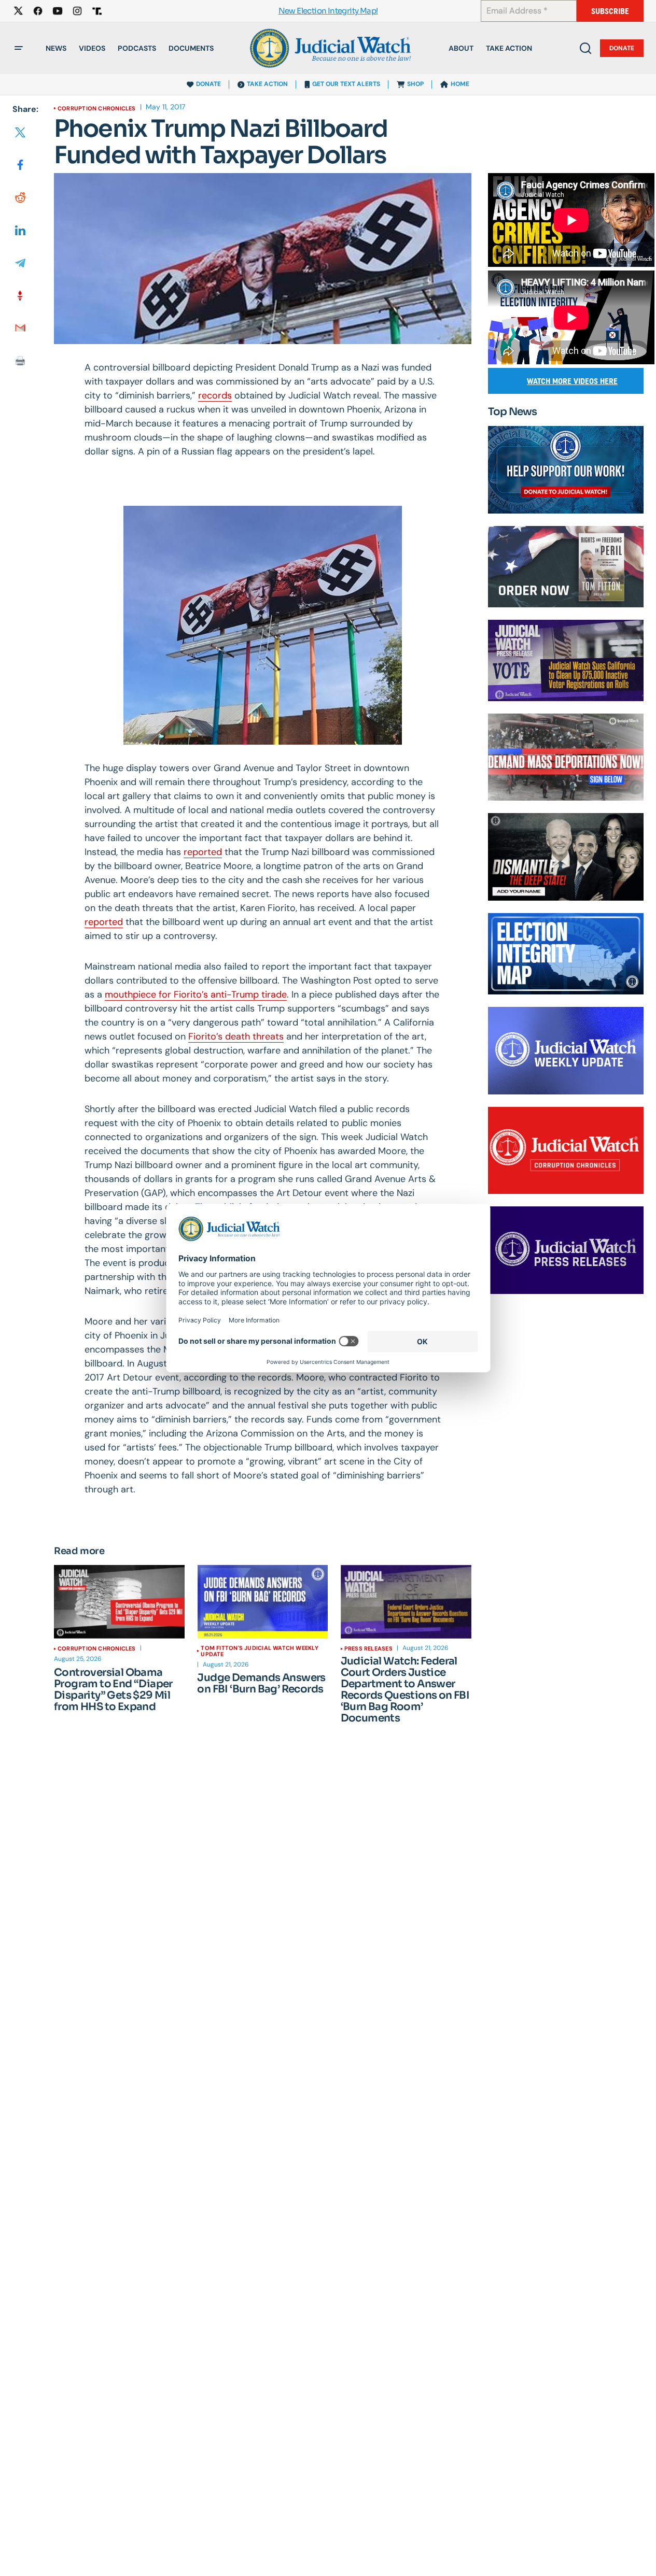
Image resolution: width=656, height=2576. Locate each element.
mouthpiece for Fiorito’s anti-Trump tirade (196, 994)
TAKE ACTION (267, 84)
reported (203, 852)
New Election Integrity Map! (328, 11)
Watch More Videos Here (572, 381)
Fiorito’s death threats (236, 1036)
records (215, 395)
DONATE (208, 84)
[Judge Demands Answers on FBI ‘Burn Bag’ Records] (262, 1602)
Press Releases (368, 1648)
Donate (622, 48)
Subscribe (610, 11)
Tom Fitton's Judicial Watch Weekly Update (259, 1651)
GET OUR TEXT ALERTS (346, 84)
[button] (19, 48)
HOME (460, 84)
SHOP (415, 84)
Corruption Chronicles (97, 108)
